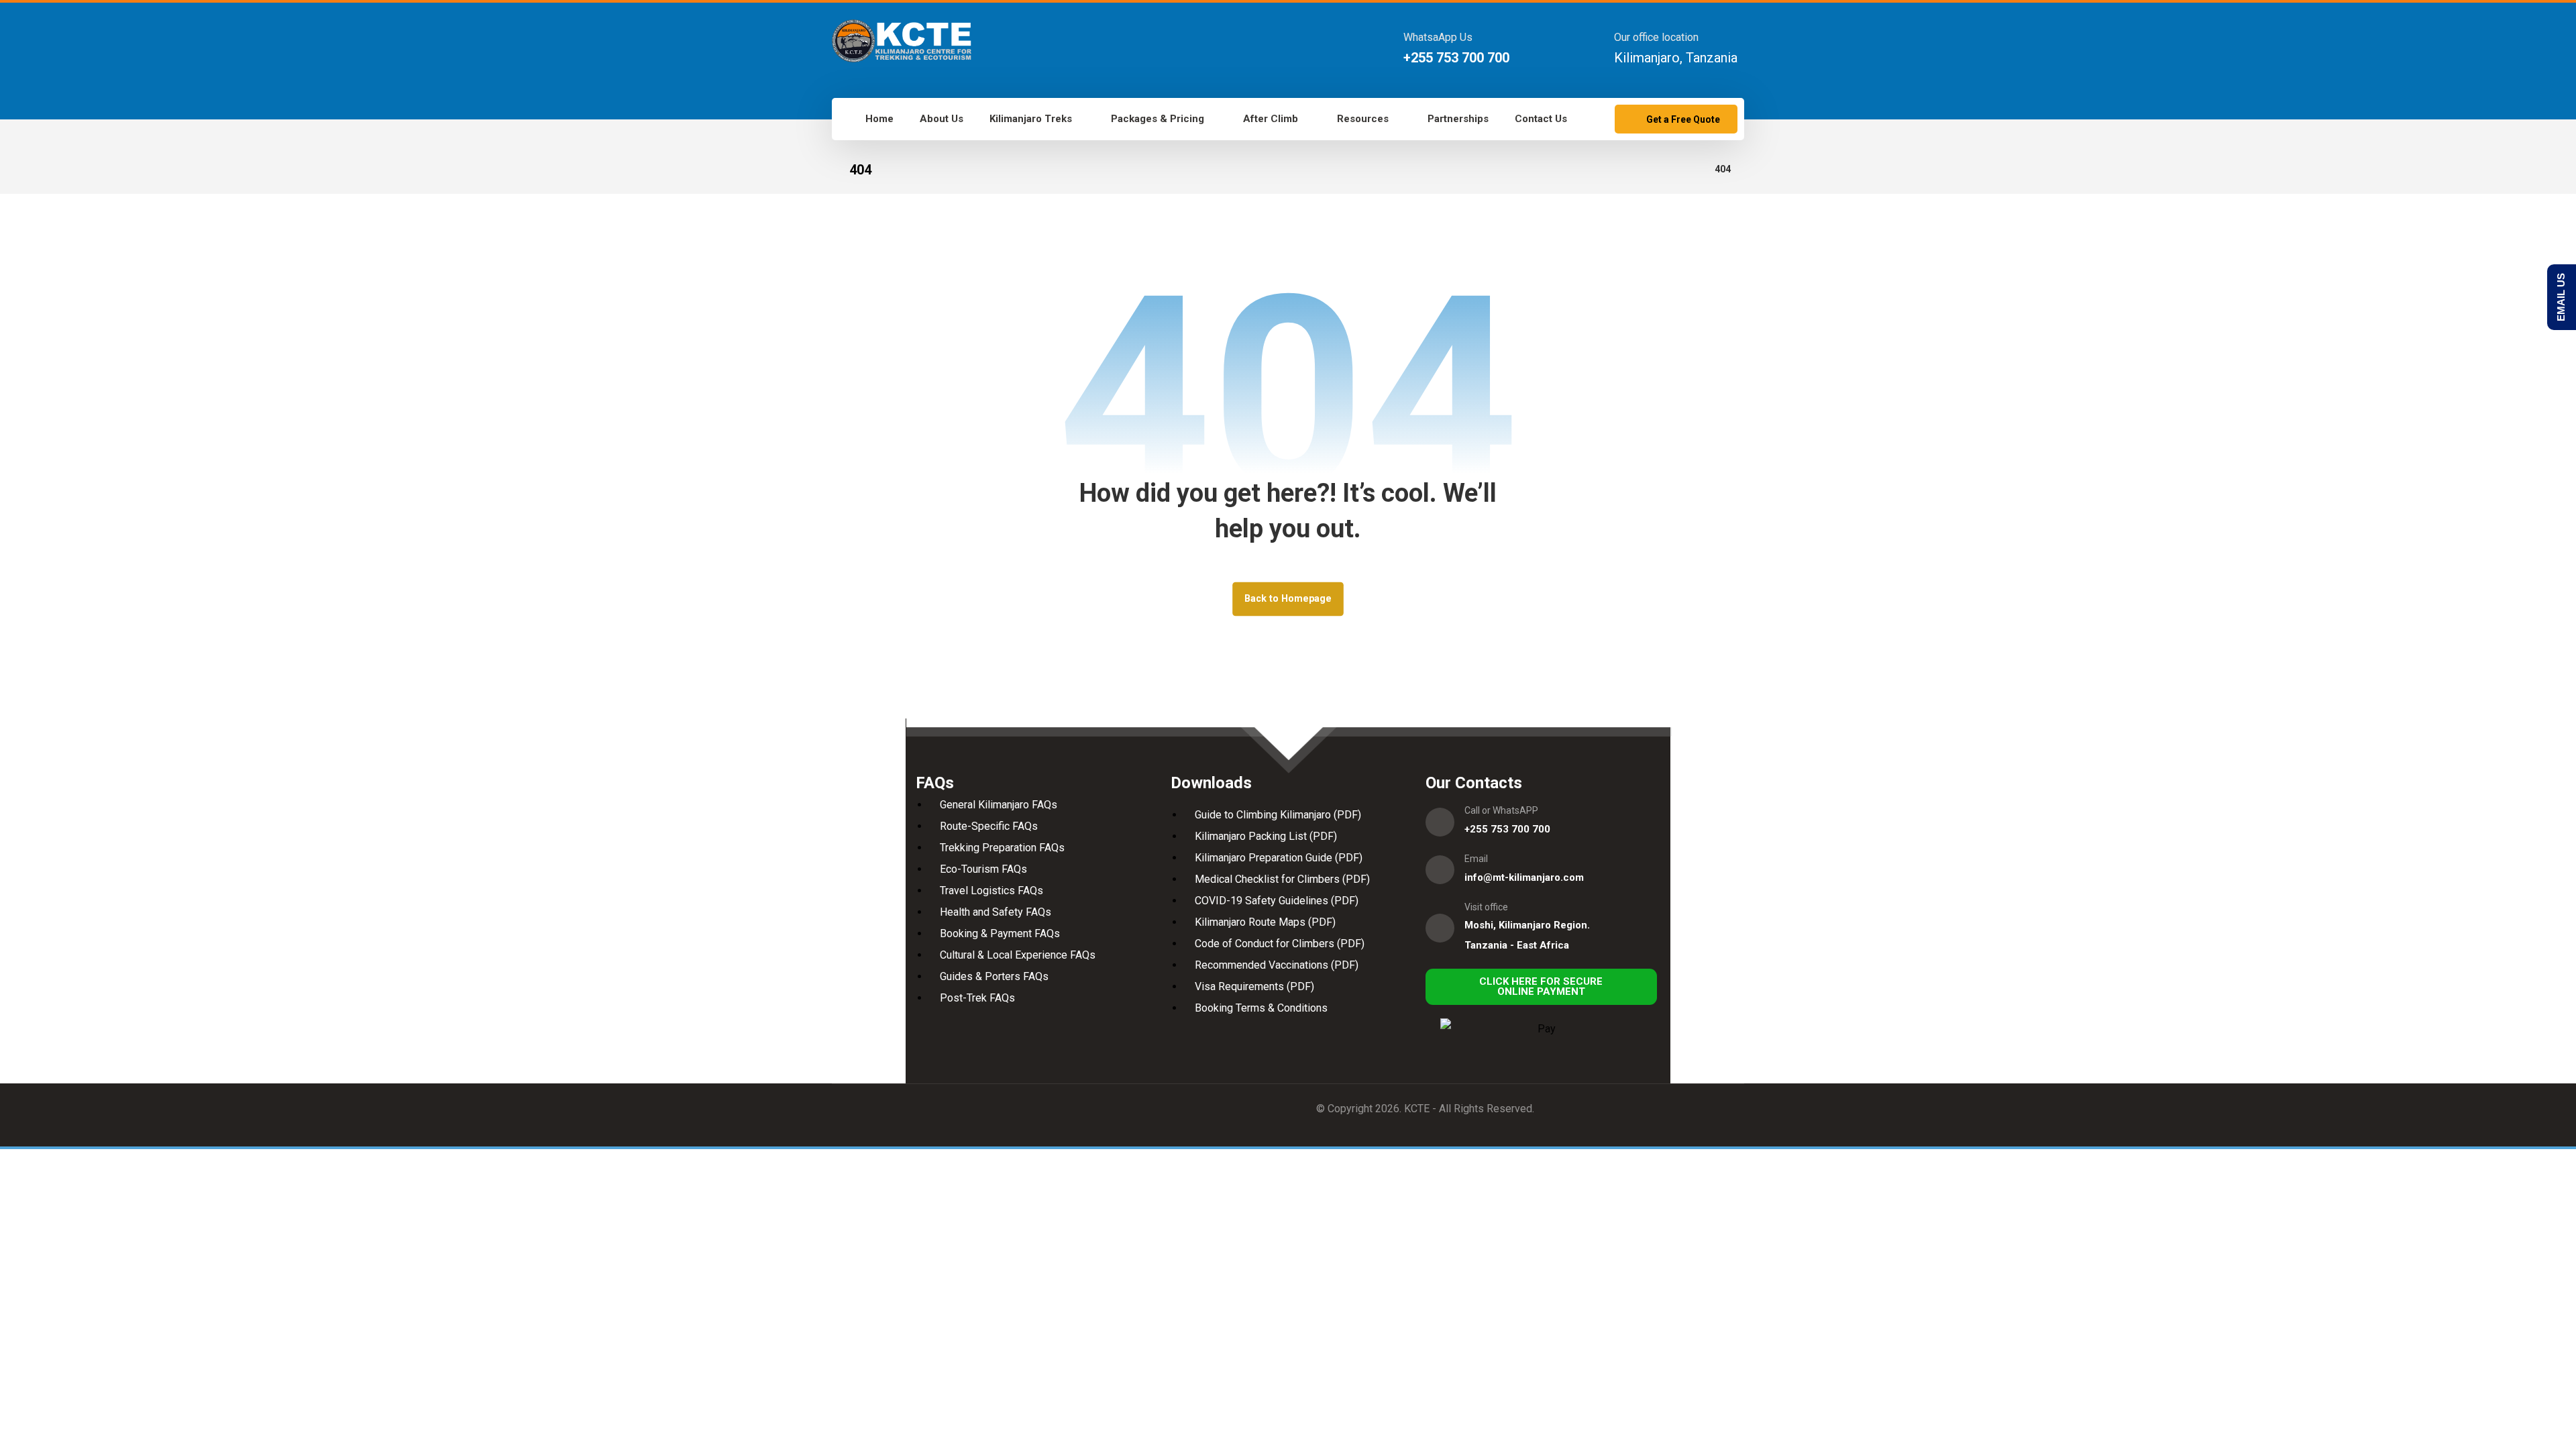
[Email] (1440, 870)
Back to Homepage (1288, 599)
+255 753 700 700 (1507, 829)
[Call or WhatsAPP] (1440, 822)
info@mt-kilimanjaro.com (1524, 877)
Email (1476, 859)
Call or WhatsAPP (1501, 810)
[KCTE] (902, 41)
